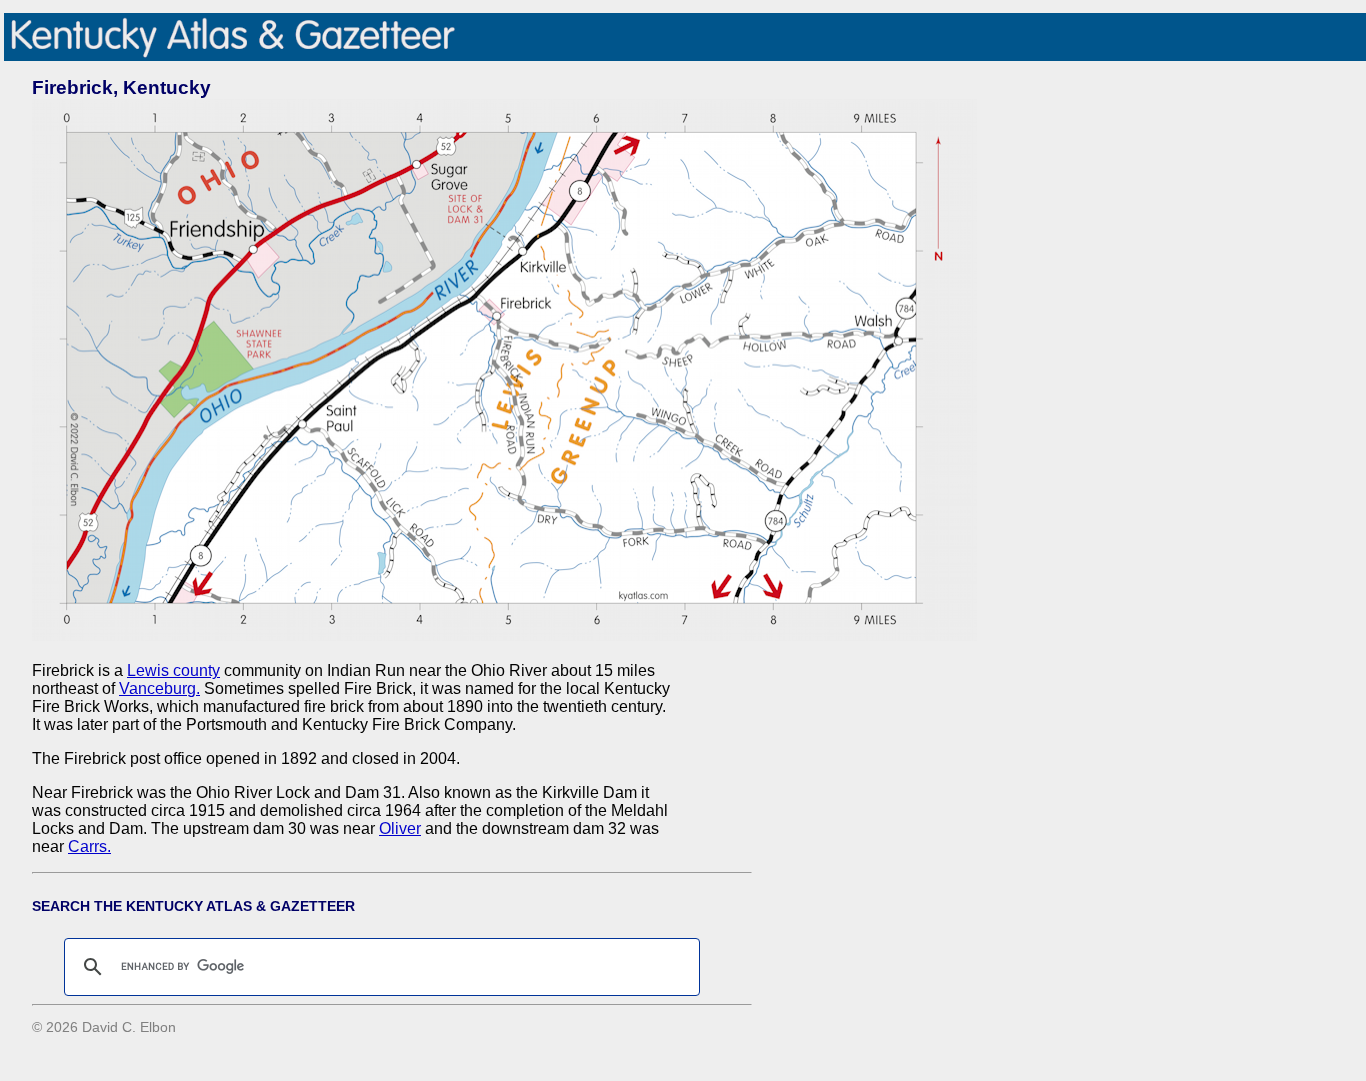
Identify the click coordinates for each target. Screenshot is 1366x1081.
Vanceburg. (159, 688)
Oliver (400, 828)
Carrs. (89, 846)
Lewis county (173, 670)
